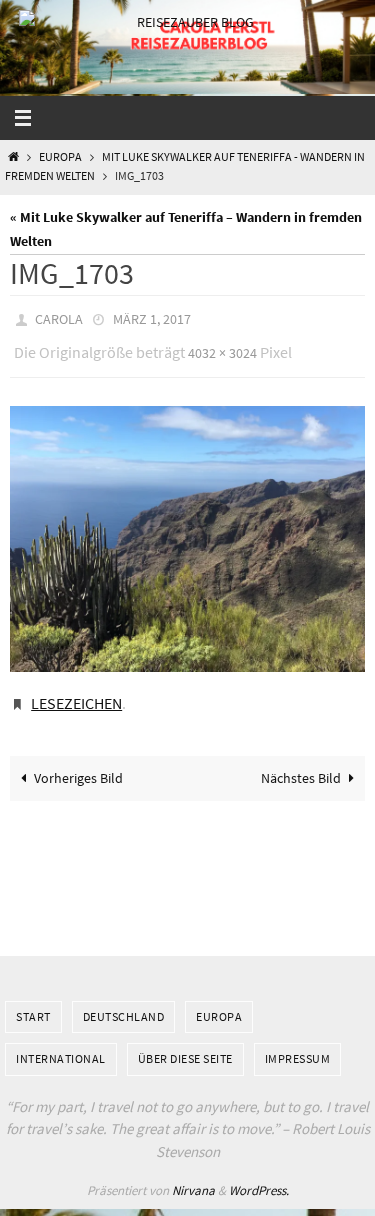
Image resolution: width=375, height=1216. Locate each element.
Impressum (298, 1044)
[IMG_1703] (187, 530)
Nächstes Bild (301, 764)
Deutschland (124, 1001)
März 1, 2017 (152, 318)
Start (33, 1001)
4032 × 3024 (222, 347)
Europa (60, 157)
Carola (59, 318)
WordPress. (259, 1176)
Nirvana (193, 1176)
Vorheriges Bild (78, 764)
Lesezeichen (76, 692)
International (61, 1044)
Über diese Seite (185, 1044)
